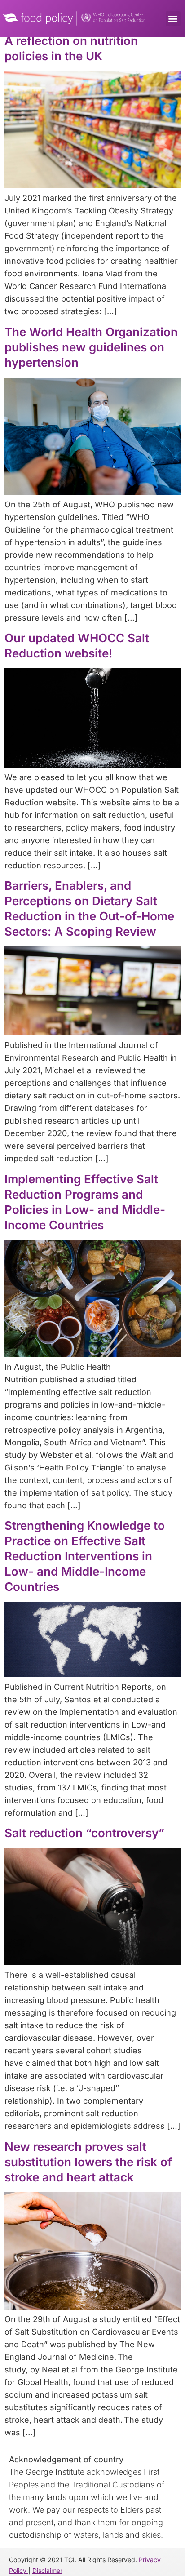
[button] (173, 19)
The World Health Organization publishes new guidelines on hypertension (91, 347)
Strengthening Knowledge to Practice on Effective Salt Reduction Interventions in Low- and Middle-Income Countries (85, 1556)
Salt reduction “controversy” (84, 1833)
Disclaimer (47, 2570)
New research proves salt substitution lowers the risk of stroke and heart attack (88, 2162)
